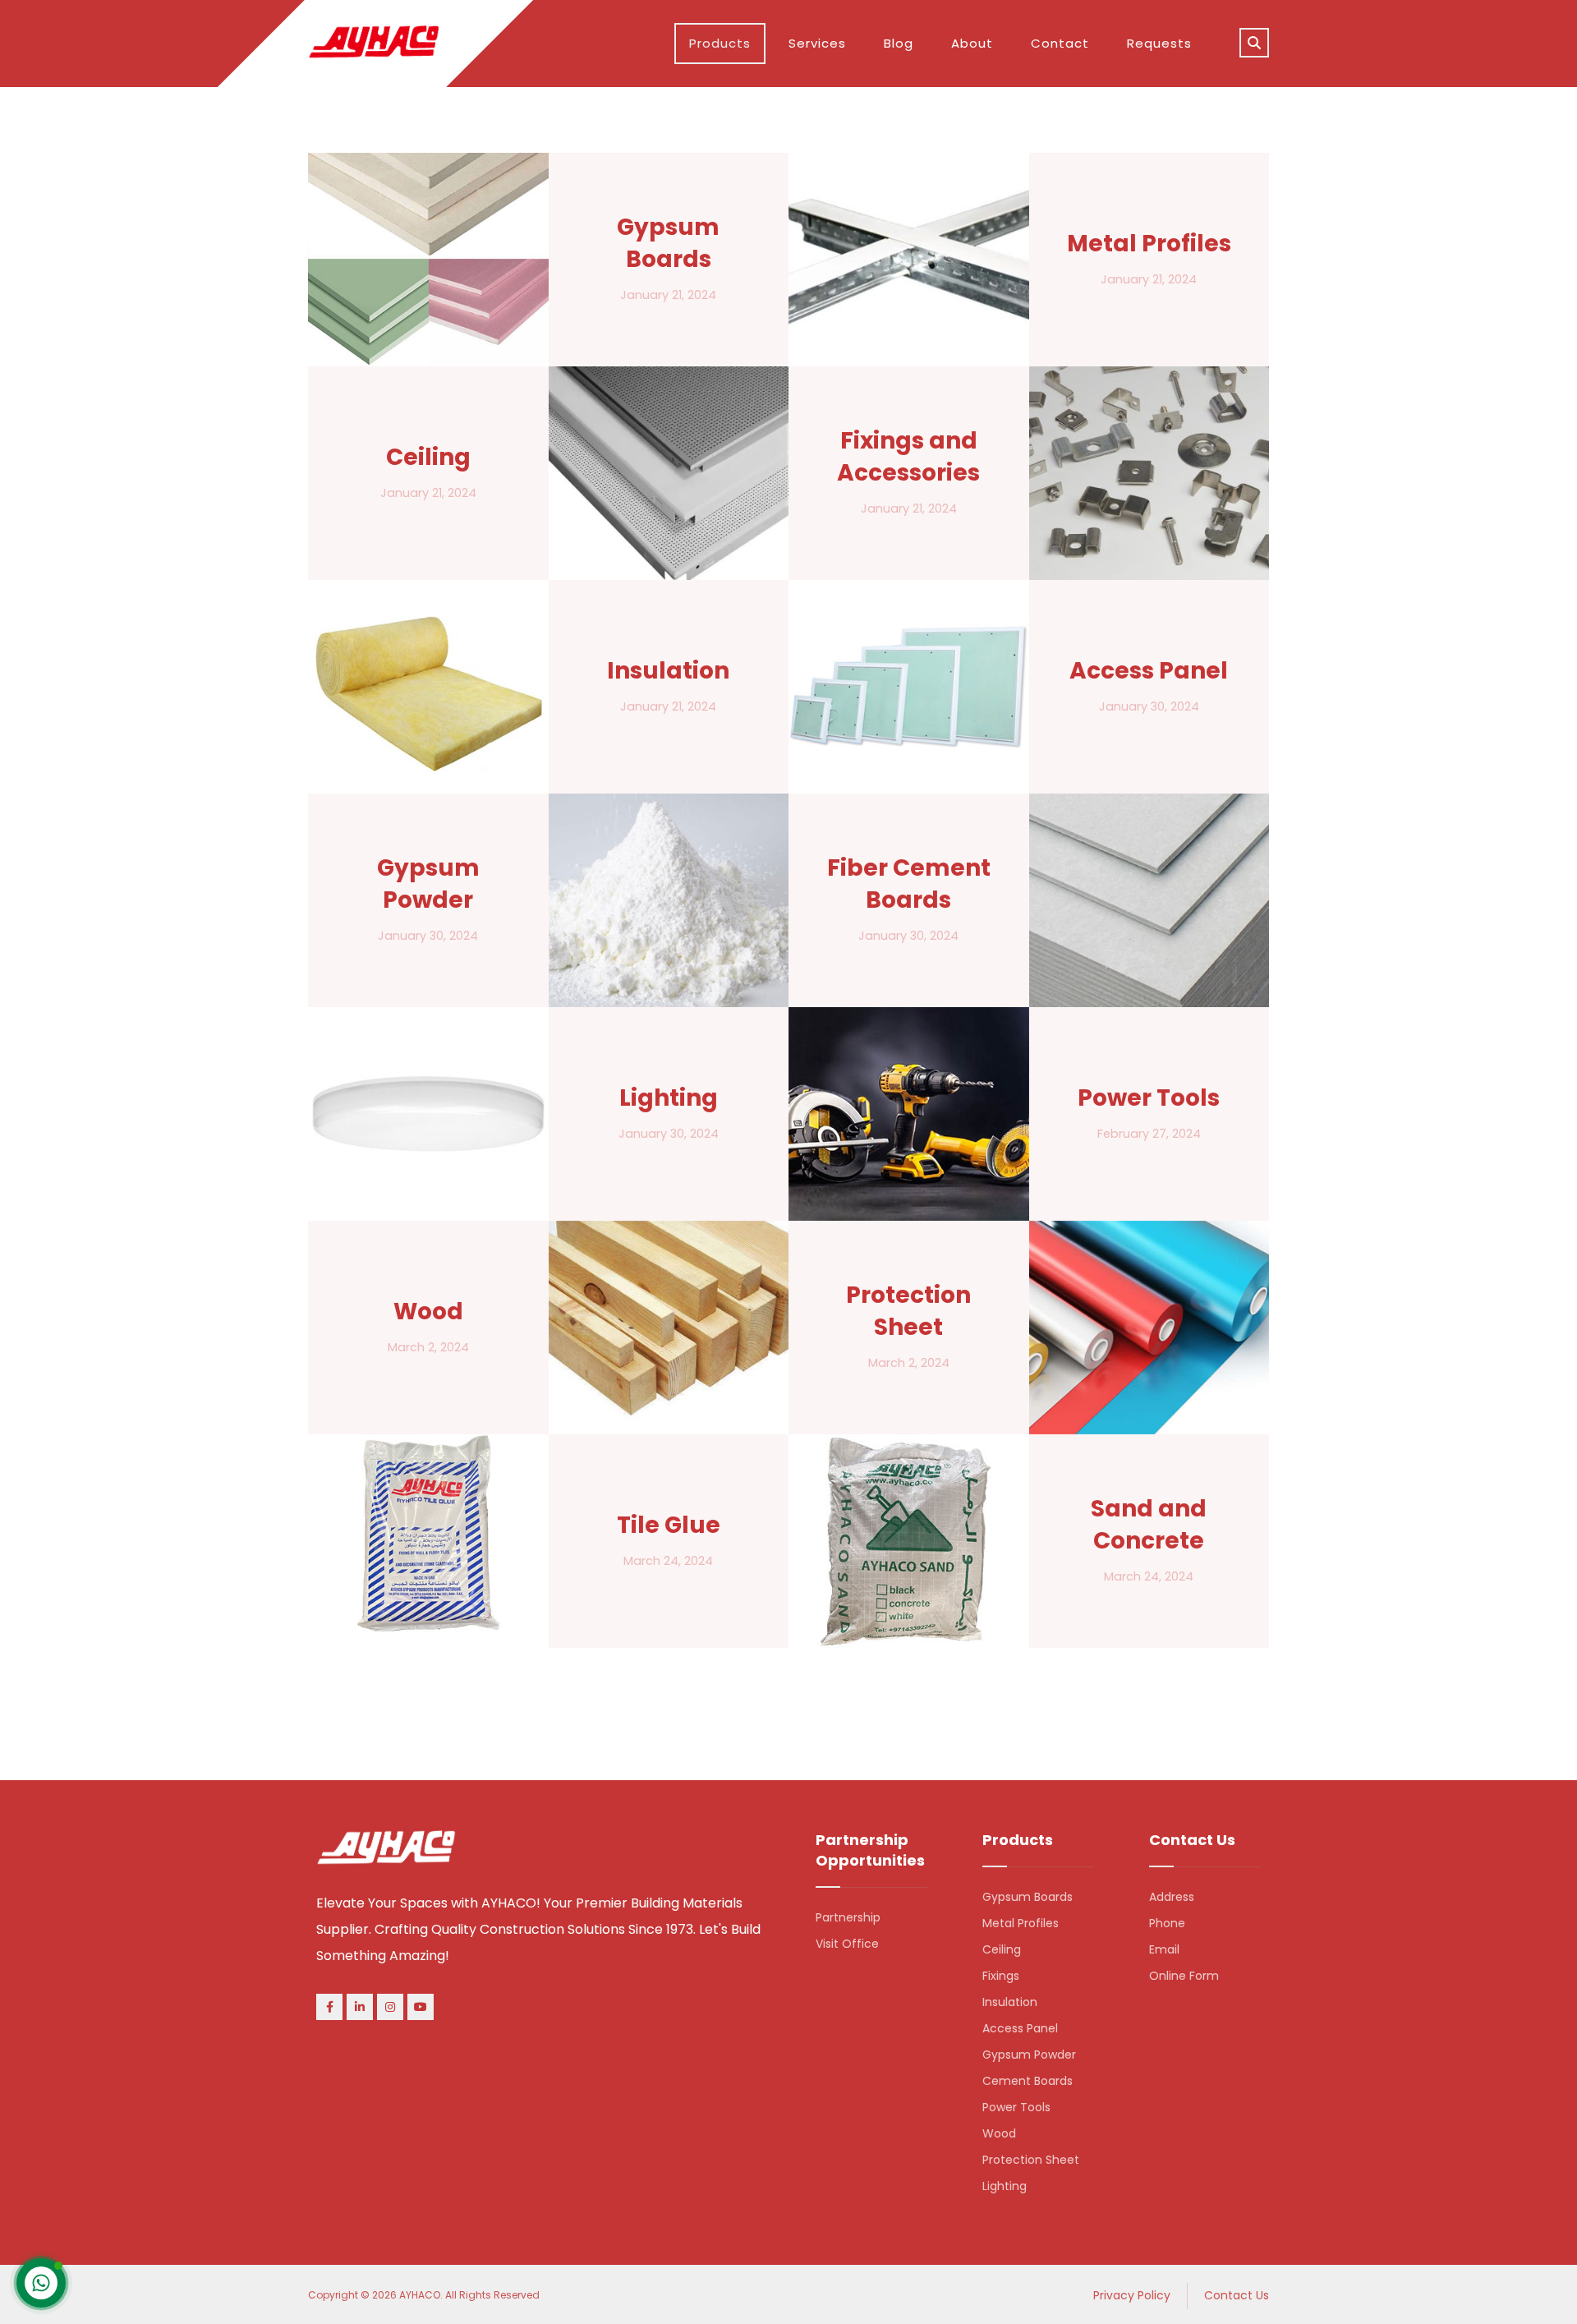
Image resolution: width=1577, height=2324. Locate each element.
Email (1164, 1949)
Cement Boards (1028, 2081)
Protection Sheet (1031, 2160)
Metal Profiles (1021, 1923)
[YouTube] (421, 2007)
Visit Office (847, 1944)
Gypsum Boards (1028, 1897)
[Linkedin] (360, 2007)
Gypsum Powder (1029, 2055)
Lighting (1005, 2186)
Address (1172, 1897)
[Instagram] (390, 2007)
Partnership (848, 1917)
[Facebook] (329, 2007)
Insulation (1010, 2002)
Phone (1167, 1923)
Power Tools (1016, 2107)
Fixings (1001, 1976)
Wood (999, 2133)
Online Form (1184, 1976)
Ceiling (1002, 1949)
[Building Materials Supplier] (374, 42)
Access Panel (1020, 2028)
